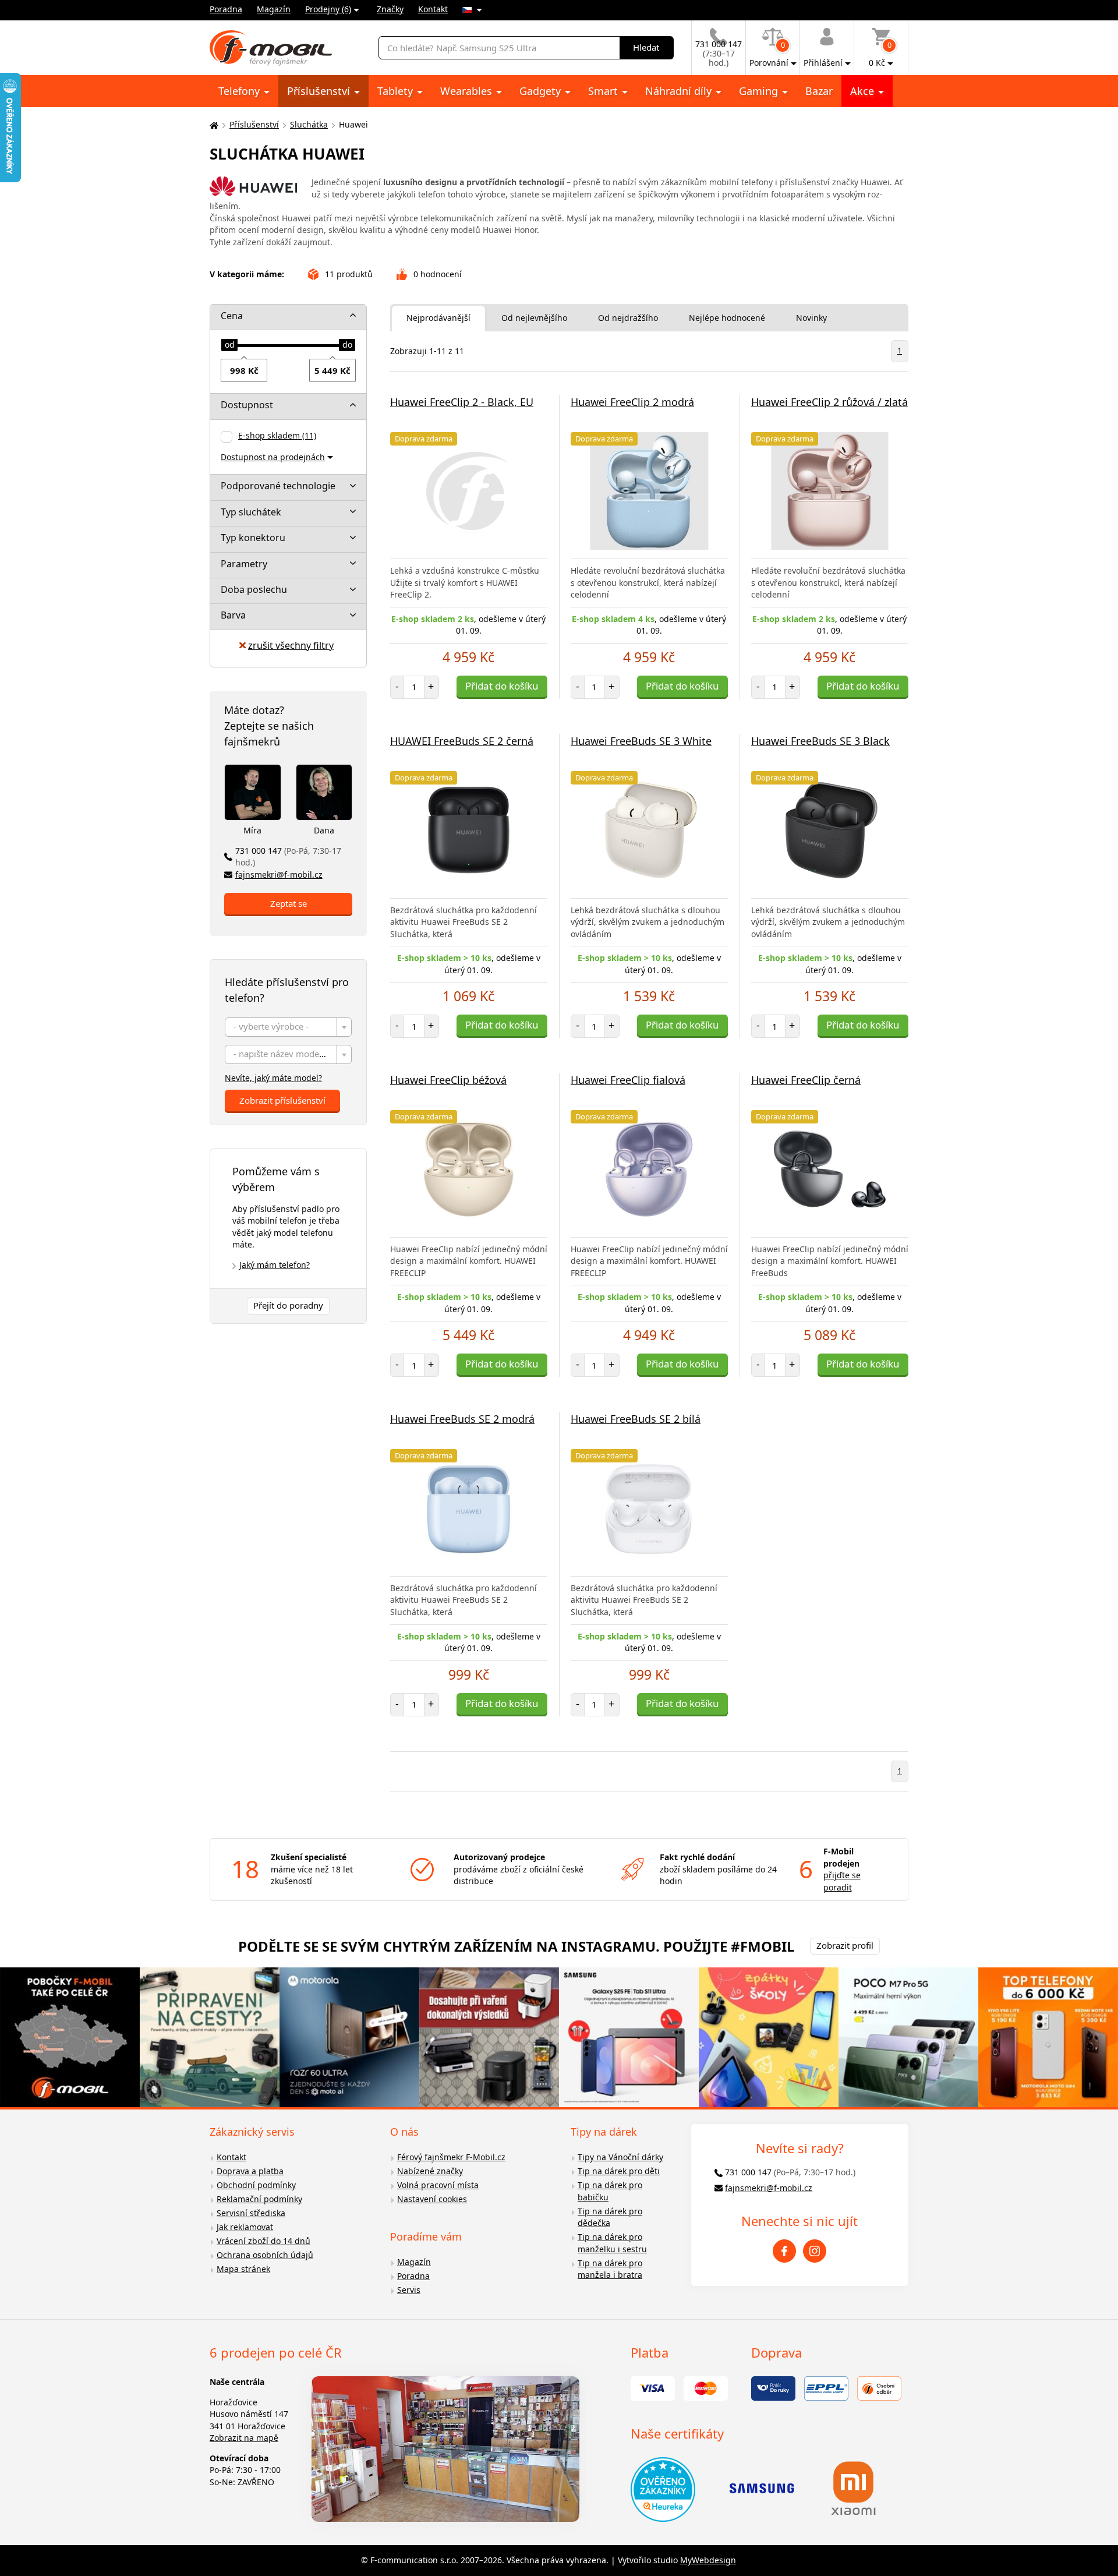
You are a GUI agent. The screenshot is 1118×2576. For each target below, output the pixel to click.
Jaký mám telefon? (275, 1265)
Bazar (819, 91)
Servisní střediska (251, 2213)
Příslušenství (320, 91)
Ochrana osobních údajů (265, 2255)
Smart (604, 91)
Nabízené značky (430, 2171)
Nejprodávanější (438, 318)
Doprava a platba (250, 2171)
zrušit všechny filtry (291, 645)
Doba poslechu (254, 589)
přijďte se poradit (842, 1881)
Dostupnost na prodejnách (273, 457)
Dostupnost (247, 405)
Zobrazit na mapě (244, 2438)
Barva (233, 615)
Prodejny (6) (328, 9)
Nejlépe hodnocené (727, 318)
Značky (390, 9)
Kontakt (433, 9)
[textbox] (288, 1028)
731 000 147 (288, 857)
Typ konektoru (253, 538)
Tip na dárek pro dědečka (610, 2217)
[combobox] (288, 1027)
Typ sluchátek (251, 512)
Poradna (226, 9)
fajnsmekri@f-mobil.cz (279, 874)
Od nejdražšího (628, 318)
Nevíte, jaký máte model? (273, 1078)
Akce (864, 91)
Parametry (244, 564)
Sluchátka (309, 124)
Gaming (760, 91)
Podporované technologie (278, 486)
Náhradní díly (680, 91)
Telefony (240, 91)
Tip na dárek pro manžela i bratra (610, 2269)
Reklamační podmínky (259, 2199)
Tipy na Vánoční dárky (620, 2157)
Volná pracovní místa (438, 2185)
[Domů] (213, 125)
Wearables (468, 91)
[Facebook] (784, 2251)
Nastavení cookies (432, 2199)
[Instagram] (815, 2251)
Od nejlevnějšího (534, 318)
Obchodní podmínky (256, 2185)
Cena (232, 316)
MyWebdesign (708, 2560)
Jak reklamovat (245, 2227)
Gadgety (542, 91)
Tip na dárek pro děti (619, 2171)
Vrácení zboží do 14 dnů (263, 2241)
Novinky (811, 318)
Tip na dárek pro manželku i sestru (612, 2243)
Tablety (397, 91)
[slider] (229, 345)
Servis (409, 2290)
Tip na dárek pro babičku (610, 2191)
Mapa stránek (243, 2269)
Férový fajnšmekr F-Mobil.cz (451, 2157)
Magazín (274, 9)
